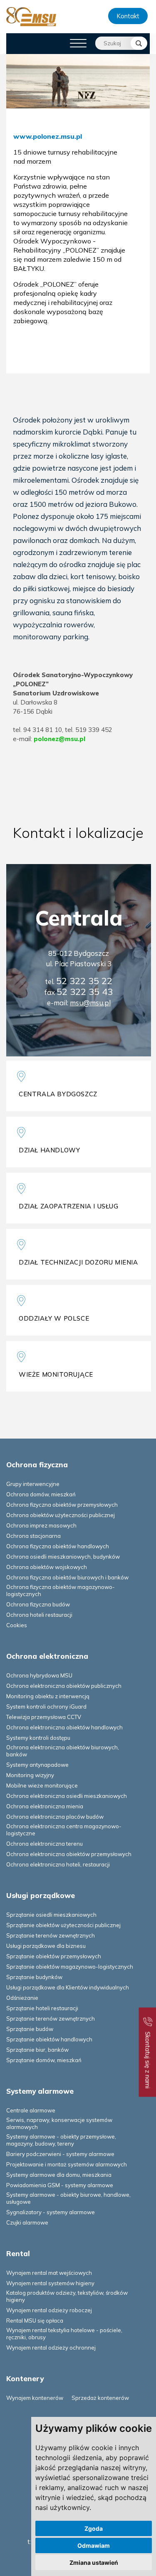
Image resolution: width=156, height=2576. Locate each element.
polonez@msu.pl (59, 739)
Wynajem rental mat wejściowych (49, 2273)
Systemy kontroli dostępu (38, 1738)
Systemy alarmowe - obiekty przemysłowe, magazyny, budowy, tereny (61, 2140)
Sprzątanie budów (30, 2029)
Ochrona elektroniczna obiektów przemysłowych (69, 1854)
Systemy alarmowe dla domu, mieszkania (59, 2175)
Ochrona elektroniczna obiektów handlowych (64, 1727)
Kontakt (128, 16)
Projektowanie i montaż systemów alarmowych (67, 2164)
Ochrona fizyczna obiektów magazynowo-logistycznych (61, 1590)
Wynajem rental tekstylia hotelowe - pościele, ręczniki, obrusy (64, 2334)
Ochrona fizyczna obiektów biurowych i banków (67, 1577)
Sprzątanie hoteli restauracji (42, 2008)
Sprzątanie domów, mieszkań (44, 2060)
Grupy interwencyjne (33, 1484)
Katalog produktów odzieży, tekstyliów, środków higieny (67, 2296)
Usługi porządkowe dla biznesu (46, 1946)
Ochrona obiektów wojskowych (47, 1567)
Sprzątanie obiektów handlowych (49, 2039)
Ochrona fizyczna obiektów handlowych (58, 1546)
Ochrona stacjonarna (33, 1536)
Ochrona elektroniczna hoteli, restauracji (58, 1864)
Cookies (17, 1625)
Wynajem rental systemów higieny (50, 2283)
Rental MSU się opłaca (35, 2321)
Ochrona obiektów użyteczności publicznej (61, 1515)
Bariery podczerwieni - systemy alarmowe (60, 2154)
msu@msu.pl (90, 1003)
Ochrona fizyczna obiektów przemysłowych (62, 1505)
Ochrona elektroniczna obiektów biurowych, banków (63, 1751)
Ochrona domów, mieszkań (41, 1494)
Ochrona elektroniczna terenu (45, 1844)
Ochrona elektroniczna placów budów (55, 1817)
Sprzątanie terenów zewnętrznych (51, 1935)
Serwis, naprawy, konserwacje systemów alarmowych (59, 2123)
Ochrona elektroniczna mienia (45, 1806)
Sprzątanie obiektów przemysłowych (54, 1956)
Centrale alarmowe (31, 2110)
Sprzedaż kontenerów (100, 2398)
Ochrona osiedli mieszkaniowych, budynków (63, 1557)
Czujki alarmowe (27, 2222)
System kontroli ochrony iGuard (46, 1707)
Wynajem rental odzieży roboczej (49, 2310)
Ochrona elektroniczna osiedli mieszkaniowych (67, 1796)
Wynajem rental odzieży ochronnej (51, 2348)
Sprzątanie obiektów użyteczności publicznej (63, 1925)
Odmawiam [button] (94, 2545)
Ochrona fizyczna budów (38, 1604)
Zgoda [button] (94, 2528)
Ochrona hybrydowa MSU (39, 1675)
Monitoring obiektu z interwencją (48, 1696)
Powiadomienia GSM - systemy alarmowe (60, 2185)
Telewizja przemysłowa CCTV (44, 1717)
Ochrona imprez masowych (41, 1525)
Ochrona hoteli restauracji (39, 1615)
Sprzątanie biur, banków (37, 2050)
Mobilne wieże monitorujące (42, 1785)
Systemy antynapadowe (37, 1765)
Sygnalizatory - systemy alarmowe (51, 2212)
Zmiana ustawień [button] (94, 2562)
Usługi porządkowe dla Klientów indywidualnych (68, 1987)
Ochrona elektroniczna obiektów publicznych (64, 1686)
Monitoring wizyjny (30, 1775)
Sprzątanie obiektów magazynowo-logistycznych (70, 1967)
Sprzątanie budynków (34, 1977)
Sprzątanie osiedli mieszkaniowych (51, 1915)
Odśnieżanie (22, 1998)
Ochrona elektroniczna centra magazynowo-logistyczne (64, 1830)
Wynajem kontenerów (35, 2398)
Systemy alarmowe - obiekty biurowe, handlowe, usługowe (68, 2198)
